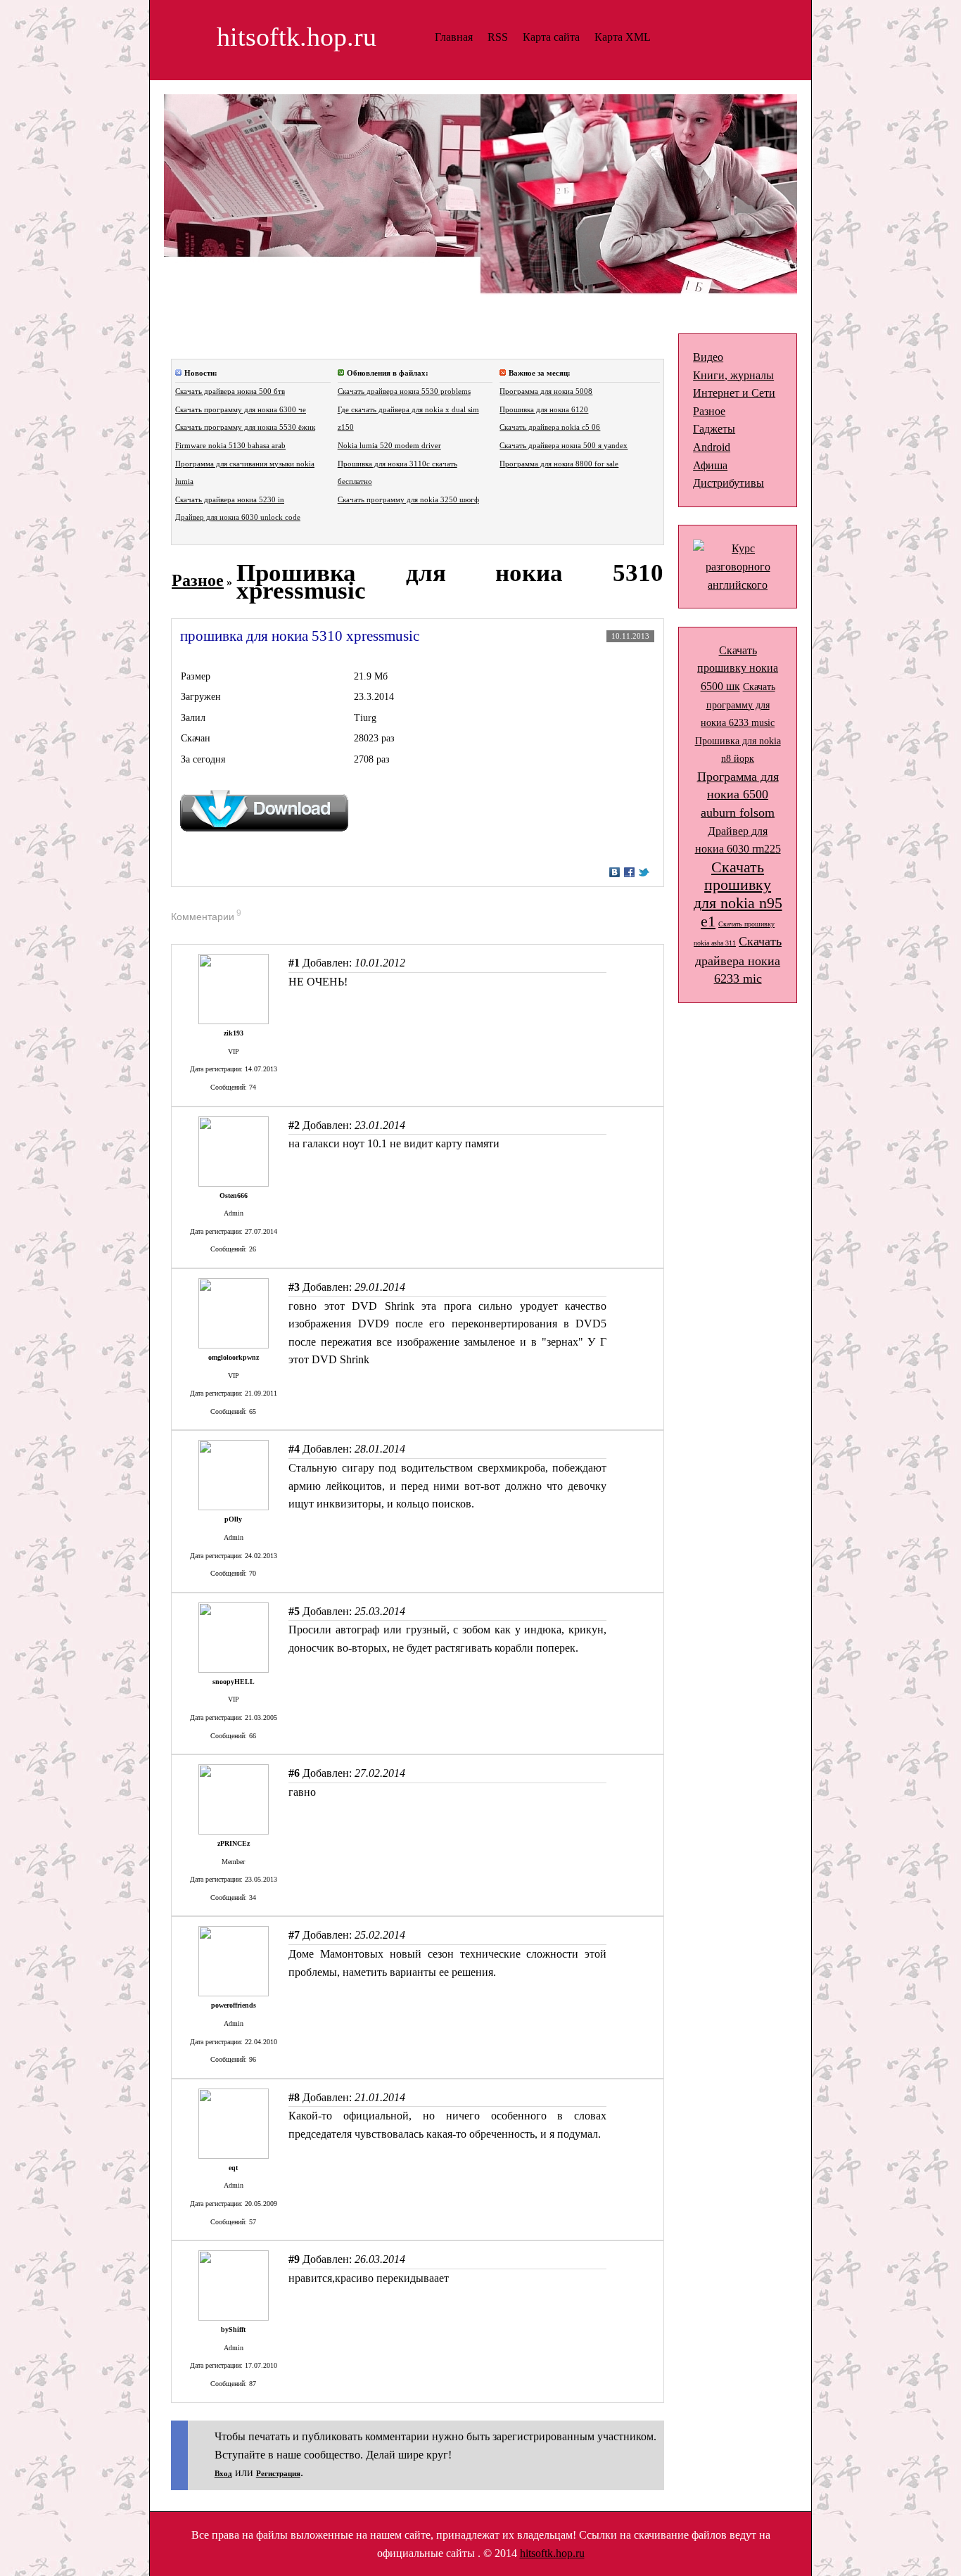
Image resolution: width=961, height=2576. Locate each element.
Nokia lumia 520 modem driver (389, 446)
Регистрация (278, 2474)
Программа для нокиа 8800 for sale (559, 464)
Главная (454, 37)
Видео (708, 357)
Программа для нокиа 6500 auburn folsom (738, 795)
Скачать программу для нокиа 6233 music (738, 705)
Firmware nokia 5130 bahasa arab (230, 446)
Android (712, 447)
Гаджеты (714, 429)
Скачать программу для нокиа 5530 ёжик (245, 427)
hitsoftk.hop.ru (552, 2553)
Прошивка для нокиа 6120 (544, 410)
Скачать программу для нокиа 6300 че (241, 410)
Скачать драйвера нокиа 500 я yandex (564, 446)
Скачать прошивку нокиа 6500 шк (738, 668)
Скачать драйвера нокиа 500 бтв (230, 391)
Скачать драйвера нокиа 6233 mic (738, 960)
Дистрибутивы (728, 483)
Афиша (710, 465)
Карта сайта (551, 37)
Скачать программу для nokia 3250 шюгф (408, 500)
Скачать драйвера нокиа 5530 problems (404, 391)
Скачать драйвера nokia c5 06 (550, 427)
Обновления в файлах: (388, 373)
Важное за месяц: (540, 373)
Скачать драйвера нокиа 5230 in (230, 500)
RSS (498, 37)
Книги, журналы (733, 375)
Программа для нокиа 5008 (546, 391)
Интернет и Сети (734, 393)
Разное (198, 580)
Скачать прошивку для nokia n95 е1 (738, 894)
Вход (223, 2474)
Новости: (201, 373)
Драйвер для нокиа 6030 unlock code (238, 517)
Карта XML (623, 37)
